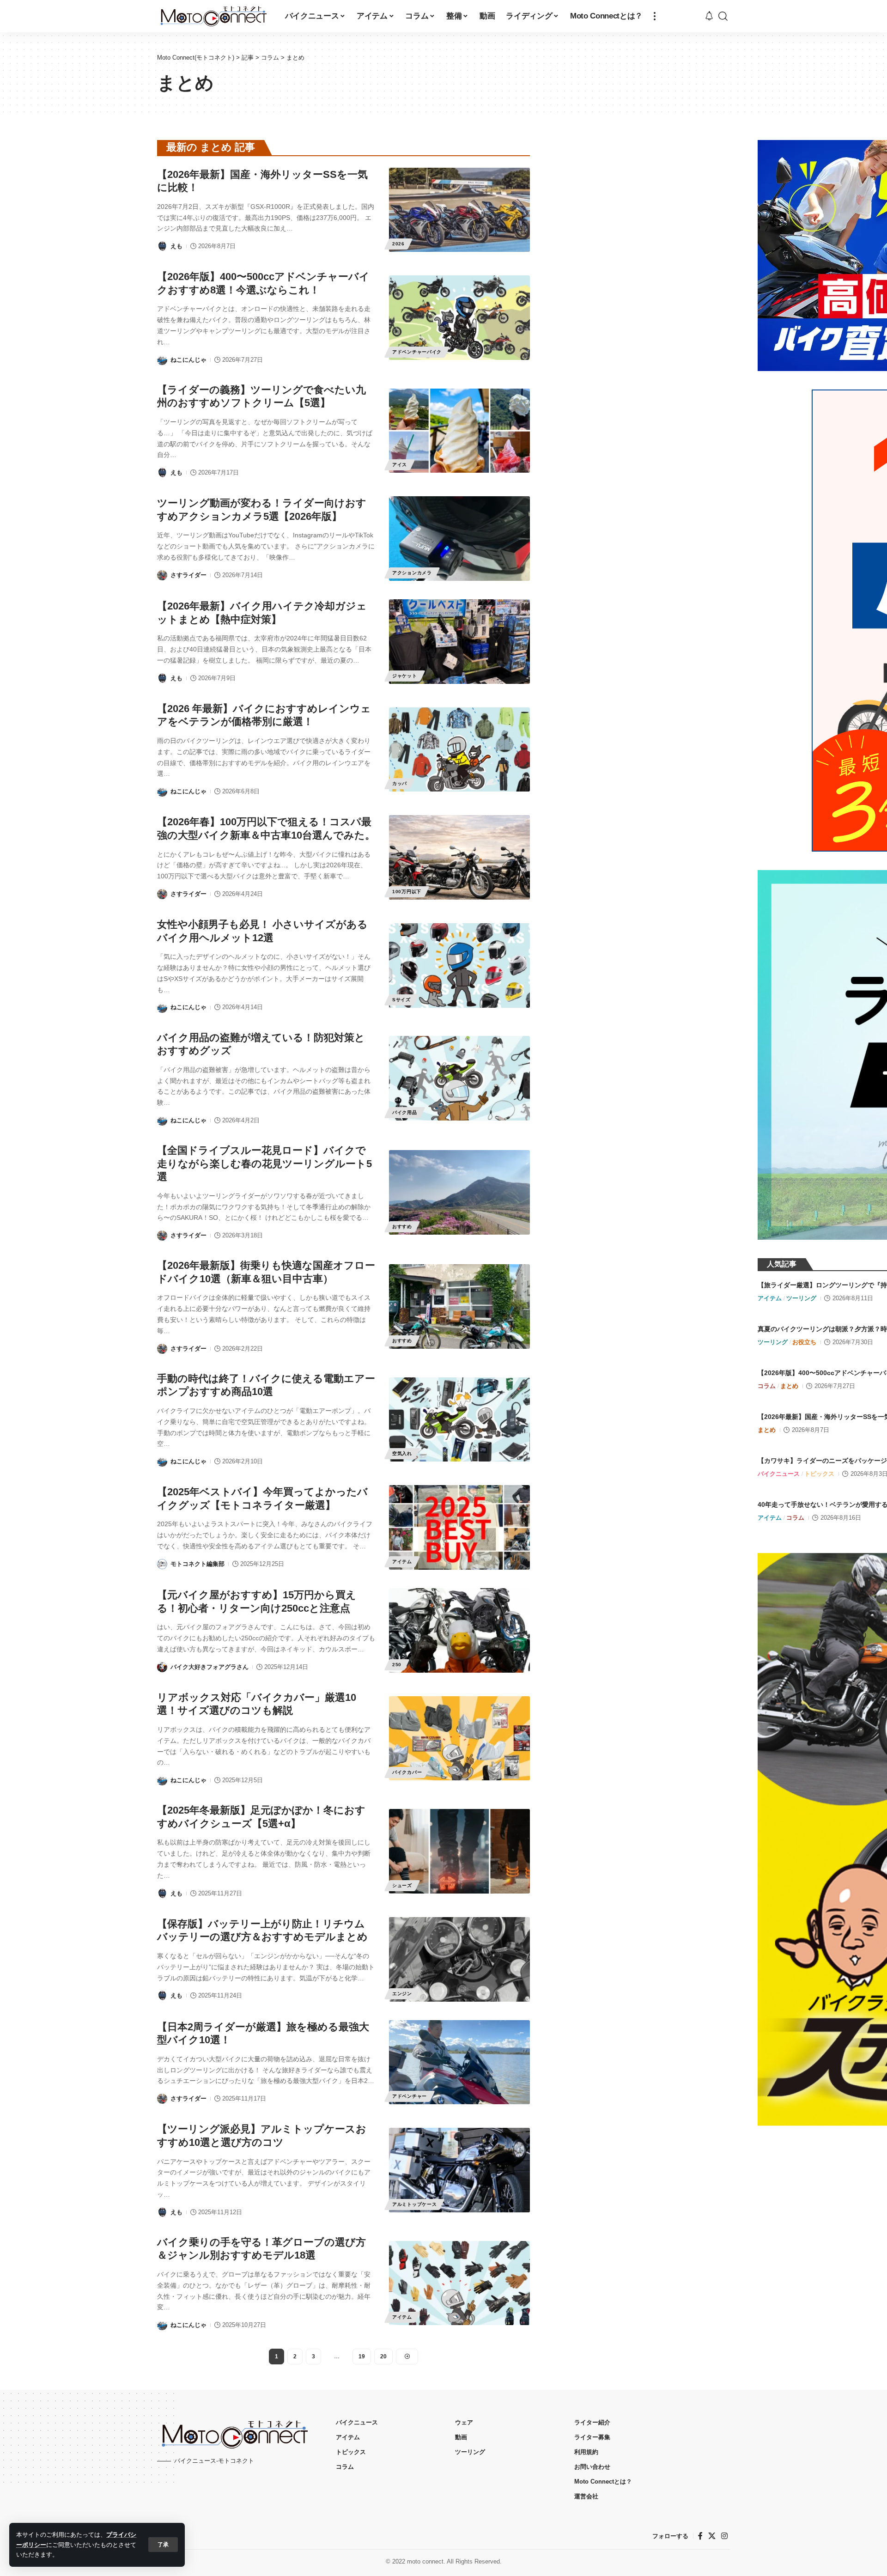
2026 (398, 244)
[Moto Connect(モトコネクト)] (214, 16)
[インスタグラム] (724, 2536)
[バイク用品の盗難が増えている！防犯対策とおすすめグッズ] (459, 1078)
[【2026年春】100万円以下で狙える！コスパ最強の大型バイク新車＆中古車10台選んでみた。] (459, 857)
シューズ (402, 1885)
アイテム (402, 1562)
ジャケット (405, 676)
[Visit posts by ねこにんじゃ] (162, 360)
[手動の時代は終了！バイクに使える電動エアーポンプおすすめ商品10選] (459, 1420)
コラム (767, 1386)
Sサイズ (401, 1000)
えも (176, 246)
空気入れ (402, 1453)
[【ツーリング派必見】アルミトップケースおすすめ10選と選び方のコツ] (459, 2170)
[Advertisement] (644, 209)
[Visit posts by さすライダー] (162, 575)
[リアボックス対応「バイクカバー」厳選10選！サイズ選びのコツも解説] (459, 1739)
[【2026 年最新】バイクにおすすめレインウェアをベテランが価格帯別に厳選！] (459, 750)
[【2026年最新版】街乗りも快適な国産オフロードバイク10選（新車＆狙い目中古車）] (459, 1306)
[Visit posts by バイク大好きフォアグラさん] (162, 1667)
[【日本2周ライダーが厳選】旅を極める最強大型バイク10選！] (459, 2062)
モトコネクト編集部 (197, 1564)
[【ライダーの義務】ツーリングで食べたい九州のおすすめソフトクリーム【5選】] (459, 431)
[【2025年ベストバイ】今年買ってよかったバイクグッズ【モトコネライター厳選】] (459, 1527)
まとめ (789, 1386)
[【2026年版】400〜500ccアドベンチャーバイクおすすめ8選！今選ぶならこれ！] (459, 318)
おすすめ (402, 1227)
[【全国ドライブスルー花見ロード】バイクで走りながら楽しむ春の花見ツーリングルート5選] (459, 1192)
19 (362, 2357)
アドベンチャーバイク (417, 352)
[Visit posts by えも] (162, 246)
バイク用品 (405, 1112)
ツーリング (801, 1298)
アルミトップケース (414, 2204)
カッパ (400, 783)
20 (383, 2357)
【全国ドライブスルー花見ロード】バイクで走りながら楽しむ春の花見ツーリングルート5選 (264, 1163)
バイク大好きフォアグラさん (210, 1667)
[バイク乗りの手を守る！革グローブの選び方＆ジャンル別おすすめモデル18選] (459, 2283)
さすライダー (188, 575)
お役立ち (804, 1342)
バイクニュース (779, 1474)
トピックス (819, 1474)
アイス (400, 465)
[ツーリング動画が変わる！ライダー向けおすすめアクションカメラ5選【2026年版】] (459, 539)
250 (397, 1665)
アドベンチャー (410, 2096)
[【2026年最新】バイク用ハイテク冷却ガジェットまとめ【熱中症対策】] (459, 642)
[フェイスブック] (700, 2536)
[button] (163, 2545)
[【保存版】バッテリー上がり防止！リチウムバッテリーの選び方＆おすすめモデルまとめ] (459, 1959)
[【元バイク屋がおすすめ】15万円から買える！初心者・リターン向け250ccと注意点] (459, 1630)
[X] (712, 2536)
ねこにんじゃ (188, 360)
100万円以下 (407, 892)
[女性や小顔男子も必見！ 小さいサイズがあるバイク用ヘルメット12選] (459, 965)
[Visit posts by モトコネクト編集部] (162, 1564)
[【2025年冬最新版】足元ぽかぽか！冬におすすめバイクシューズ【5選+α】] (459, 1851)
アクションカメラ (412, 573)
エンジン (402, 1994)
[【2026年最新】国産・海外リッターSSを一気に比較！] (459, 210)
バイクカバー (407, 1772)
